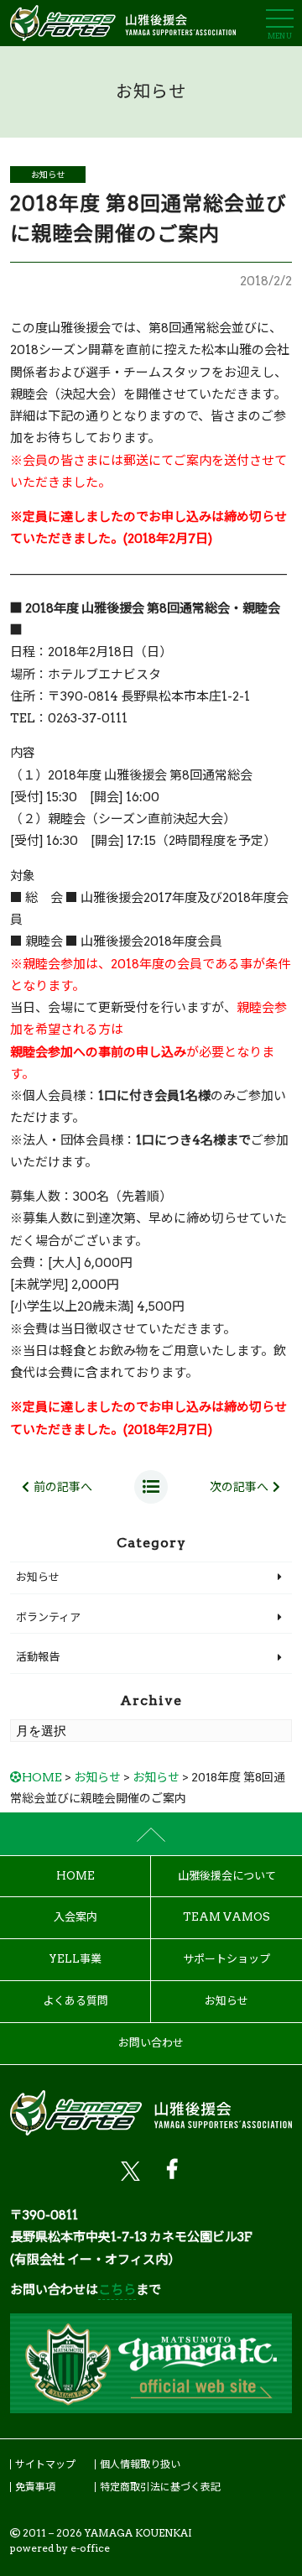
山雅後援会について (227, 1876)
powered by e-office (60, 2548)
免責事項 (35, 2487)
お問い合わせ (151, 2043)
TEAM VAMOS (226, 1917)
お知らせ (48, 175)
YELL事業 (75, 1959)
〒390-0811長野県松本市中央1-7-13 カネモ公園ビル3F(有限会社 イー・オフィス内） (131, 2237)
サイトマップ (45, 2464)
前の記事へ (63, 1487)
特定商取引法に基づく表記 (160, 2487)
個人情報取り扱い (140, 2464)
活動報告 (38, 1657)
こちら (117, 2290)
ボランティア (48, 1617)
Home (75, 1876)
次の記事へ (239, 1487)
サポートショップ (226, 1959)
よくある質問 (75, 2001)
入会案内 (75, 1917)
